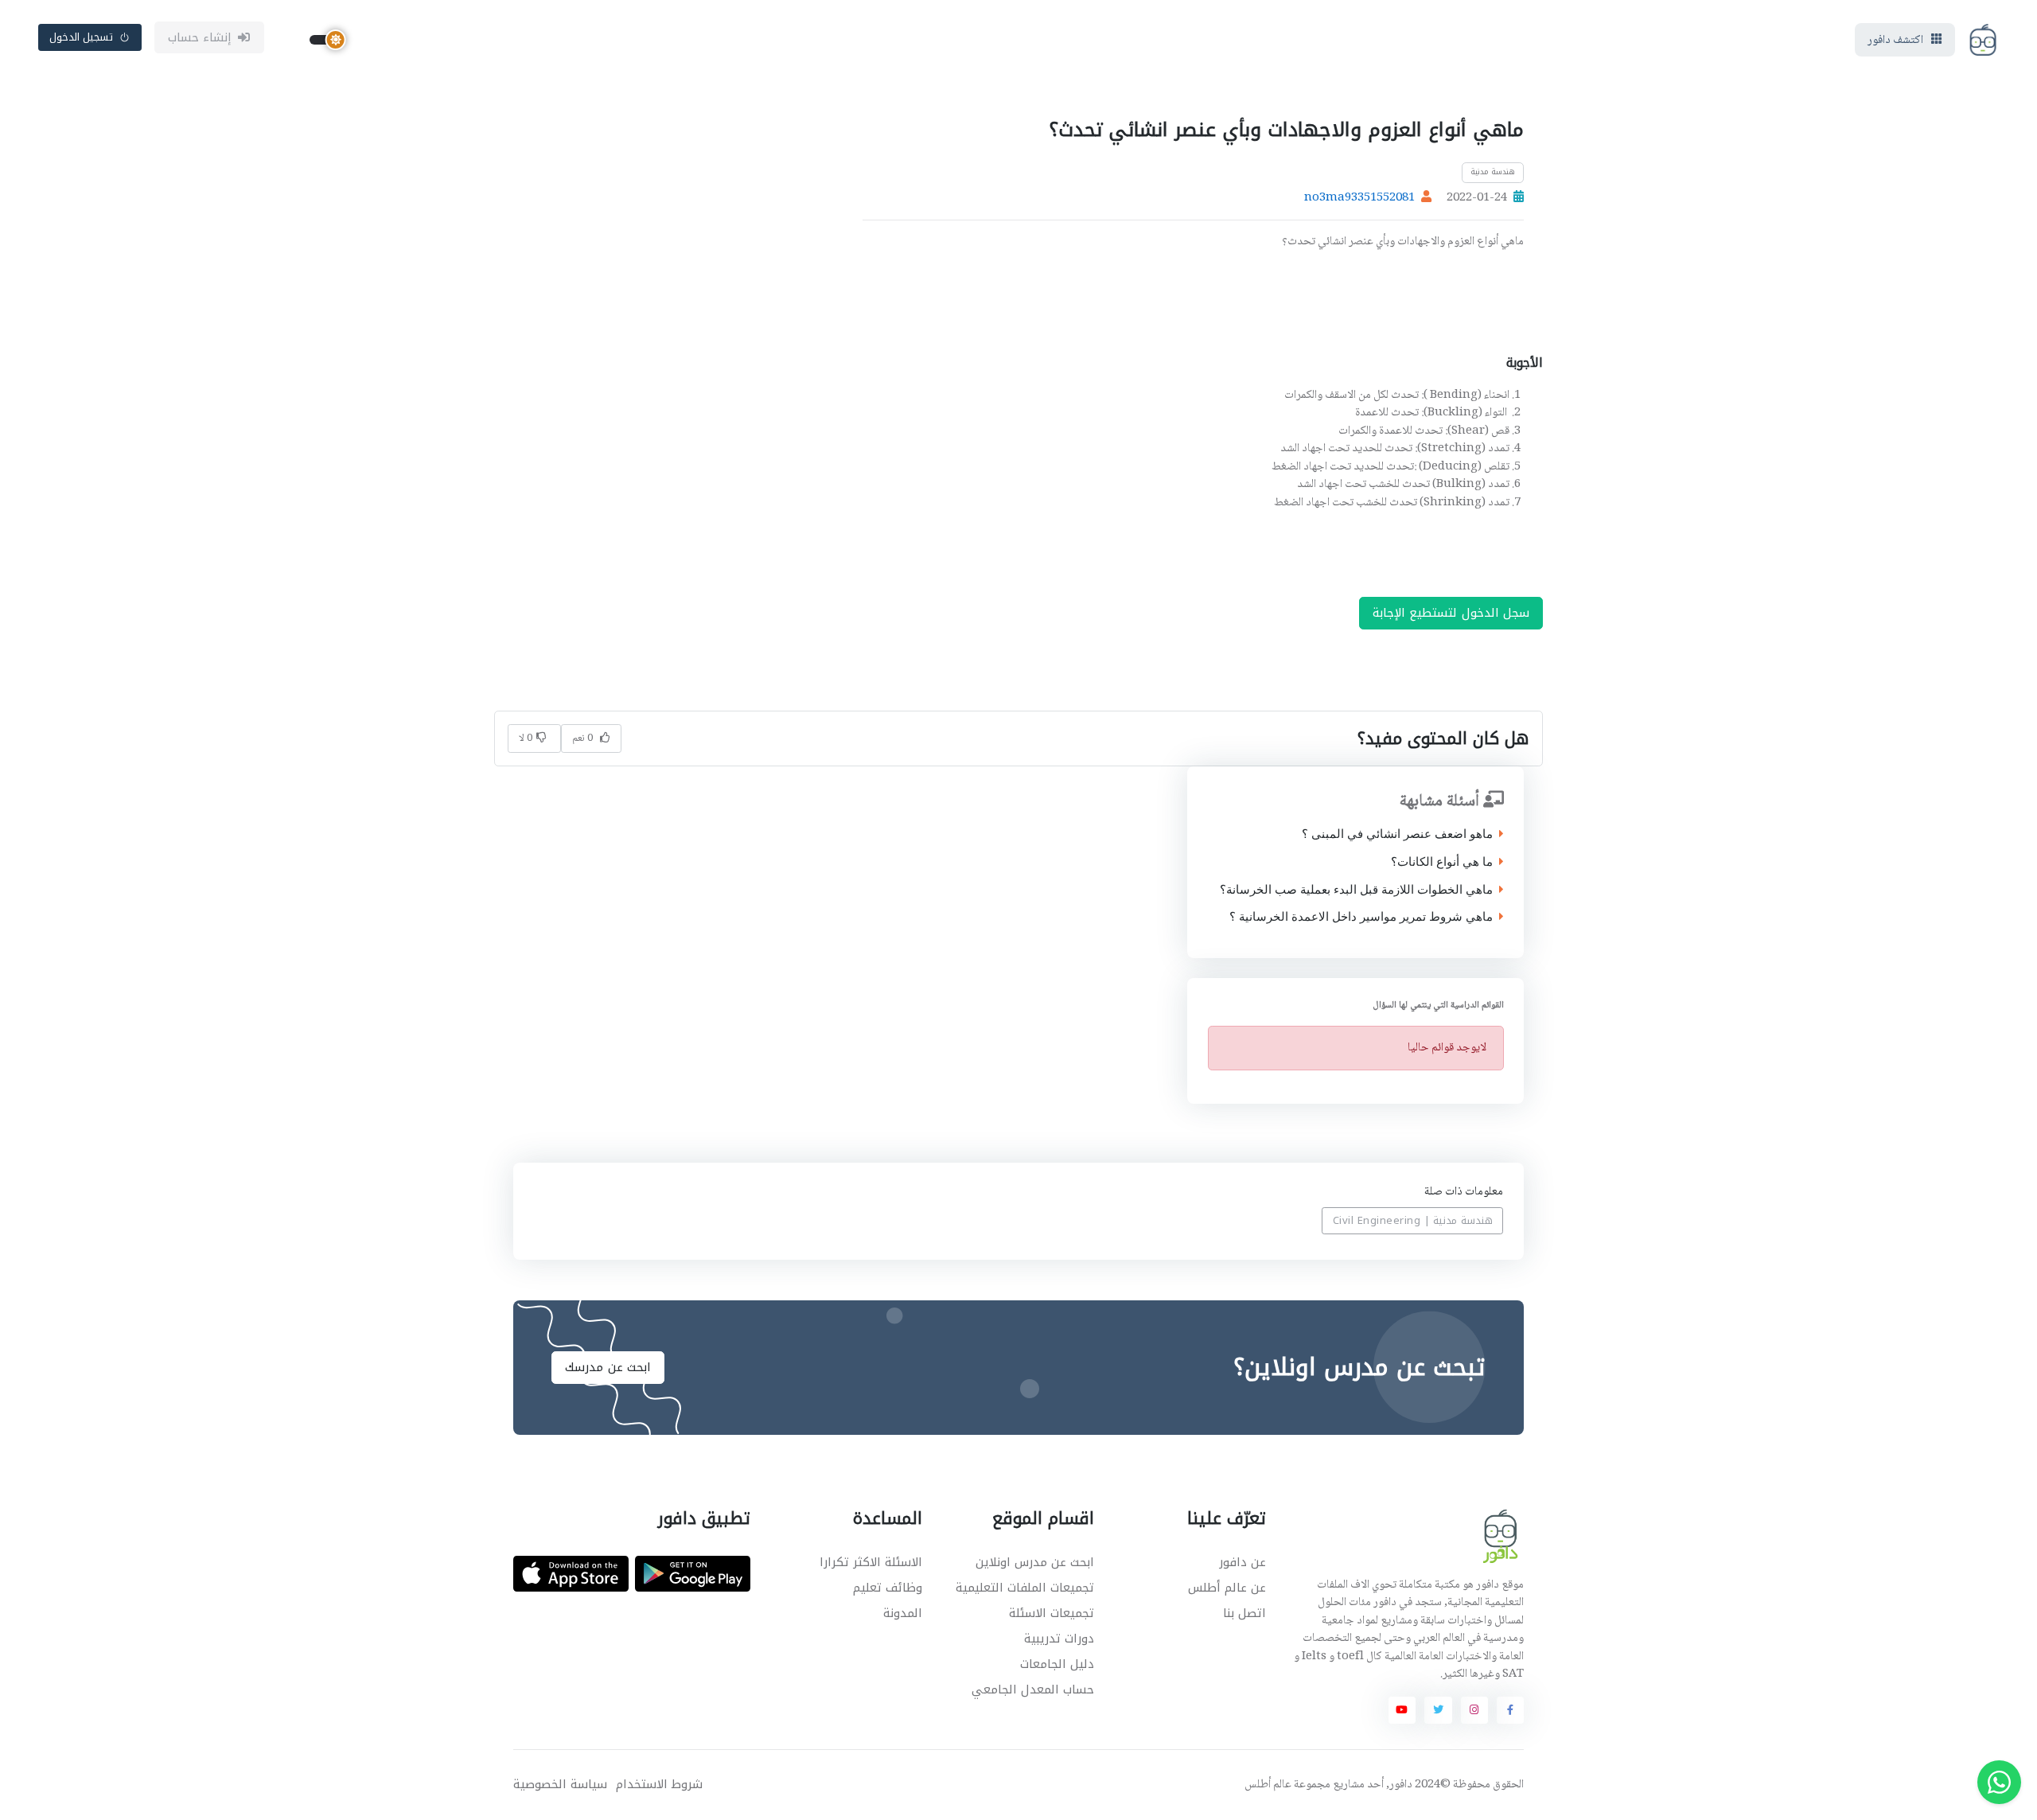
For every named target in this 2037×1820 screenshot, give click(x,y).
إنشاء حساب (200, 37)
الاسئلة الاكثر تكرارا (871, 1562)
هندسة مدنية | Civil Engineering (1413, 1220)
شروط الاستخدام (659, 1785)
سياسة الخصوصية (560, 1785)
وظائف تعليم (888, 1588)
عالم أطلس (1268, 1785)
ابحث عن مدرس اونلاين (1035, 1562)
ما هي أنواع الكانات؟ (1441, 862)
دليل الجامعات (1057, 1664)
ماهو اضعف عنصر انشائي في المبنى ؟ (1396, 834)
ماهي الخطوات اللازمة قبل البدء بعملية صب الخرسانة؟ (1355, 890)
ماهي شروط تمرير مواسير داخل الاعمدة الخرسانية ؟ (1360, 917)
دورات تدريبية (1059, 1639)
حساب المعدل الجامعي (1033, 1689)
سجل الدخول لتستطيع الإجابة (1451, 613)
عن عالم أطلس (1227, 1588)
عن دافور (1242, 1562)
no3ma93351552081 (1359, 198)
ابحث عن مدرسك (608, 1367)
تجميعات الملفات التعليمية (1025, 1588)
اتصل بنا (1244, 1613)
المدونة (903, 1613)
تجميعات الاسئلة (1052, 1613)
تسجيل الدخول (82, 37)
